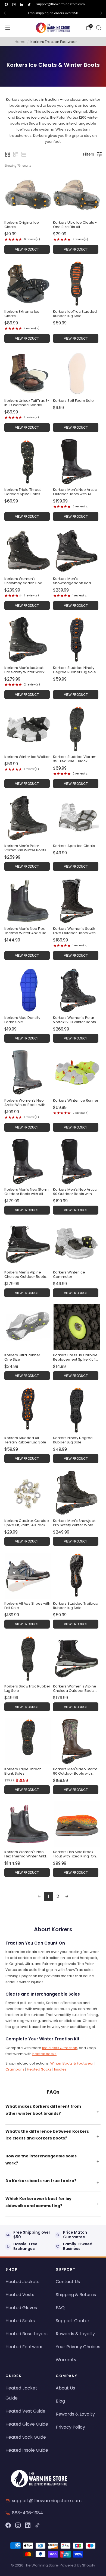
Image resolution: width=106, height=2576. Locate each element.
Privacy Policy (70, 2427)
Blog (60, 2401)
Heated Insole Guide (27, 2450)
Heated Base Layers (26, 2334)
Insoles (60, 2069)
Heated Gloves (21, 2308)
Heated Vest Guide (25, 2411)
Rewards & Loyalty (75, 2334)
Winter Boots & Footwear (72, 2063)
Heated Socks (39, 2069)
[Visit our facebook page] (6, 4)
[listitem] (53, 13)
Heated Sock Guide (26, 2437)
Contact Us (68, 2282)
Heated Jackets (22, 2282)
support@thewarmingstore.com (60, 4)
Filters (89, 154)
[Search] (98, 27)
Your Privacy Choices (78, 2347)
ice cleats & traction (60, 2048)
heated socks (44, 2054)
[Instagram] (18, 2525)
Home (20, 42)
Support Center (73, 2321)
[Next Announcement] (101, 13)
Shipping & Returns (76, 2295)
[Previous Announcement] (5, 13)
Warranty (66, 2360)
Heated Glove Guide (27, 2424)
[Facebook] (8, 2525)
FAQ (60, 2308)
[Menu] (8, 28)
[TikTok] (38, 2525)
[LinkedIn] (28, 2525)
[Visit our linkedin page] (21, 4)
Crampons (15, 2069)
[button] (8, 154)
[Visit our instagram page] (14, 4)
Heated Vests (20, 2295)
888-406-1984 (27, 2513)
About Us (65, 2388)
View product (27, 249)
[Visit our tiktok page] (29, 4)
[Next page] (67, 1897)
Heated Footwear (24, 2347)
